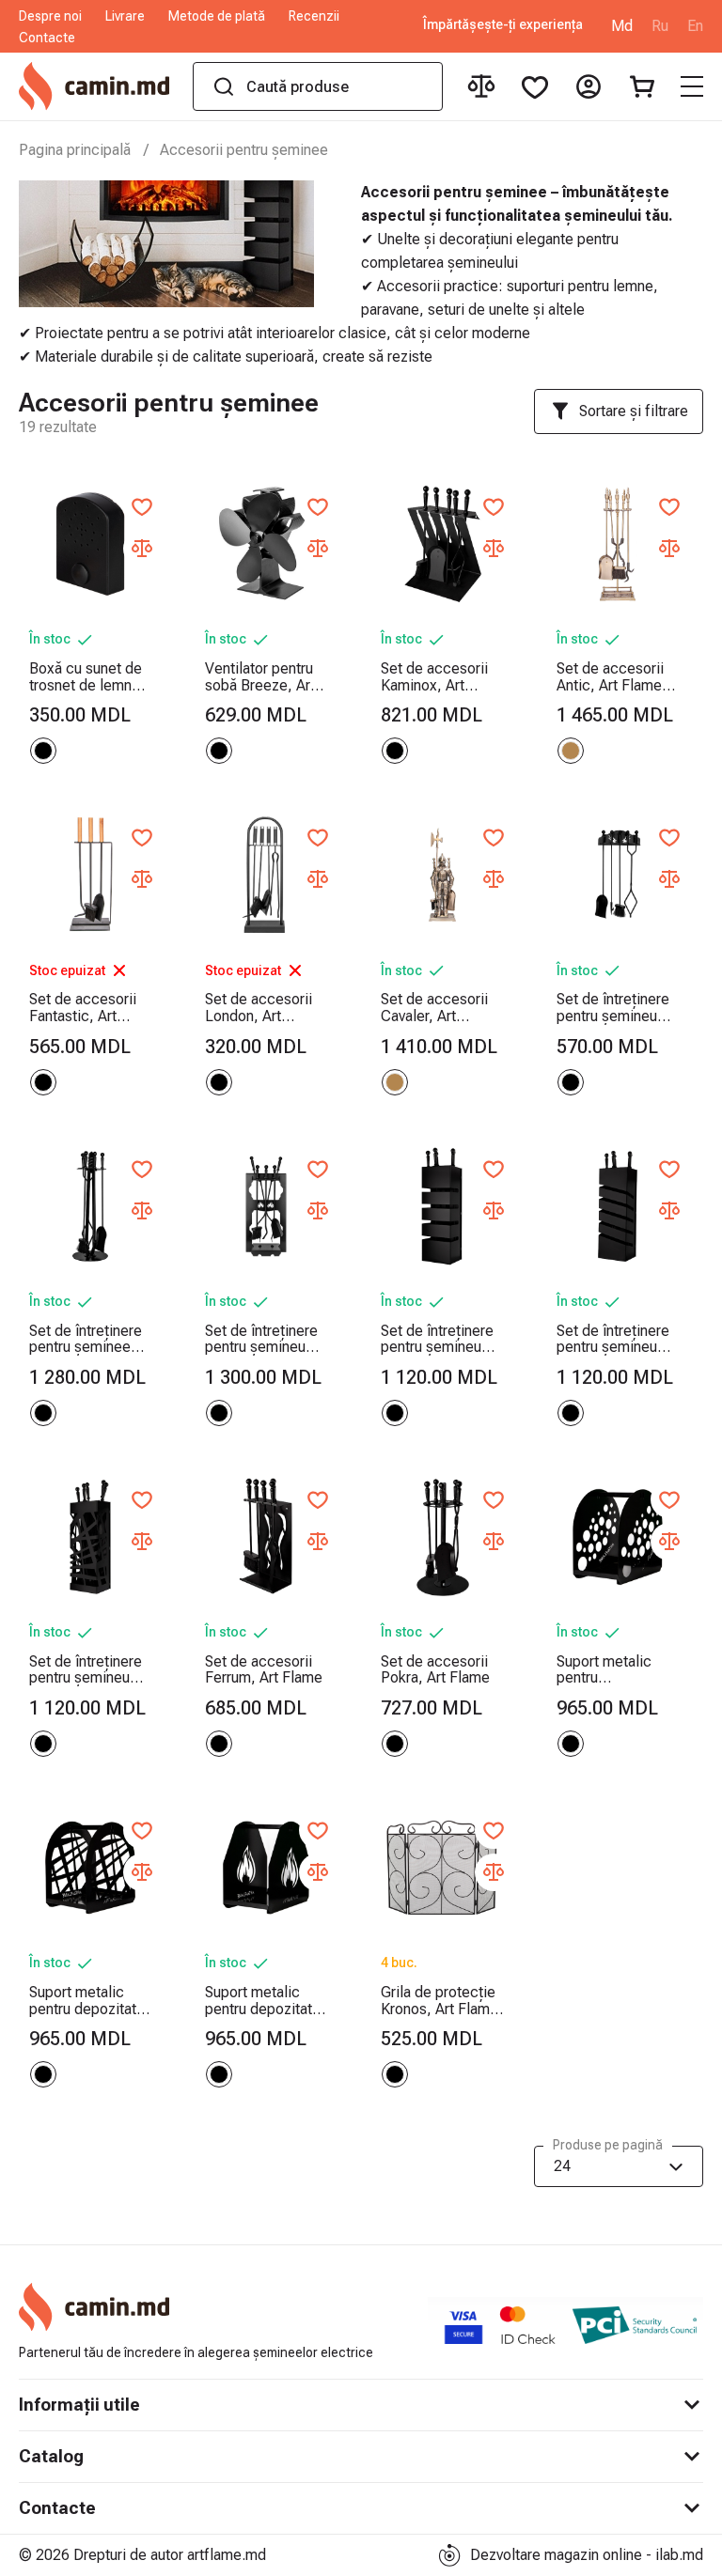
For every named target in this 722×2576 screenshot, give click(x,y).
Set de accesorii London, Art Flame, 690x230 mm (259, 1008)
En (695, 26)
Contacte (47, 38)
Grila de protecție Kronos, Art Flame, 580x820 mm (442, 2001)
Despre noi (50, 16)
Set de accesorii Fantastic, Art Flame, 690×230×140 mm (89, 1008)
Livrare (125, 16)
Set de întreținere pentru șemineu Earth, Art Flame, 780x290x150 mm (440, 1339)
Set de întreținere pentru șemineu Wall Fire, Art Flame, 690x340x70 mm (613, 1008)
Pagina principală (75, 150)
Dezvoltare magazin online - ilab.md (587, 2555)
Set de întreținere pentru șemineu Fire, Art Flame (86, 1670)
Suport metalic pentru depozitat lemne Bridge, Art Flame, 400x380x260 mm (89, 2001)
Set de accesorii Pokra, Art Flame (435, 1670)
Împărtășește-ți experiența (503, 25)
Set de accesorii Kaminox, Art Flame (434, 677)
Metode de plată (217, 16)
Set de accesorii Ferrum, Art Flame (264, 1670)
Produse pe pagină (608, 2145)
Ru (660, 26)
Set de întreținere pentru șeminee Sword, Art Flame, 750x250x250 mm (89, 1339)
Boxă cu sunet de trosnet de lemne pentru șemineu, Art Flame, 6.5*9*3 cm (86, 677)
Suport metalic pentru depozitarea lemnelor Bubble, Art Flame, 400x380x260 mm (616, 1670)
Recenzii (314, 16)
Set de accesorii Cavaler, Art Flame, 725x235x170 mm (440, 1008)
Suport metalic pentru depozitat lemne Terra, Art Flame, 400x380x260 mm (265, 2001)
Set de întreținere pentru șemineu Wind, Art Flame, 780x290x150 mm (616, 1339)
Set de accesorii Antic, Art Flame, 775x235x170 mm (616, 677)
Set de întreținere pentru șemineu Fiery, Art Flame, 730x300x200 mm (265, 1339)
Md (622, 26)
